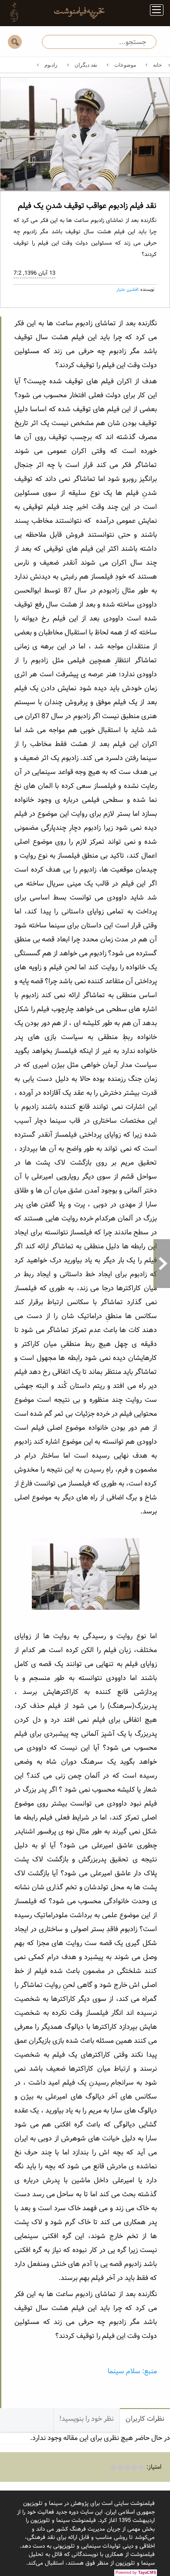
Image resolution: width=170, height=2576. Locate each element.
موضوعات (125, 65)
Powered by (136, 2573)
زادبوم (51, 65)
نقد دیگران (86, 65)
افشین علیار (127, 290)
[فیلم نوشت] (74, 12)
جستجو (15, 42)
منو (153, 12)
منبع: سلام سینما (132, 2371)
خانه (157, 65)
